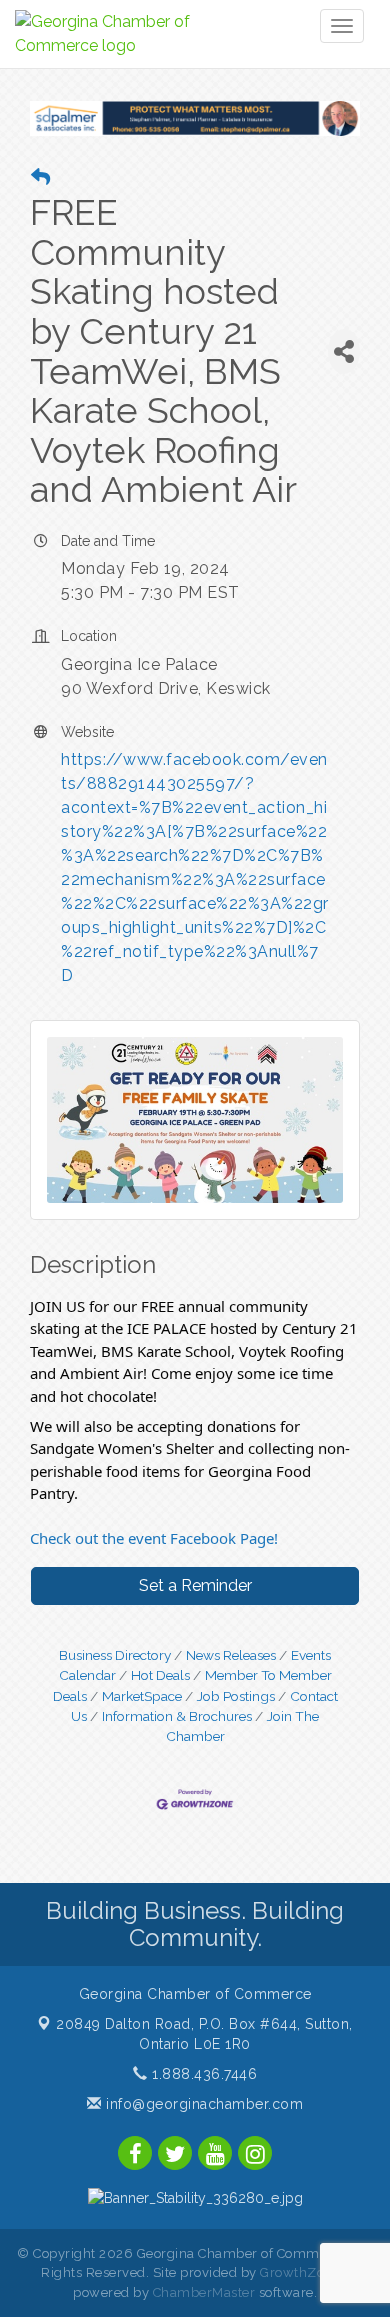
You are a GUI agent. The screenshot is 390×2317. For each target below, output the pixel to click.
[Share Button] (344, 351)
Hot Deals (160, 1675)
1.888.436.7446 (202, 2074)
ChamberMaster (204, 2292)
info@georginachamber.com (202, 2104)
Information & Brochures (177, 1716)
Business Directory (115, 1655)
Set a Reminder (195, 1585)
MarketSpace (142, 1696)
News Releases (231, 1655)
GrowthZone (300, 2272)
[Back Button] (40, 177)
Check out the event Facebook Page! (154, 1538)
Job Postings (236, 1696)
